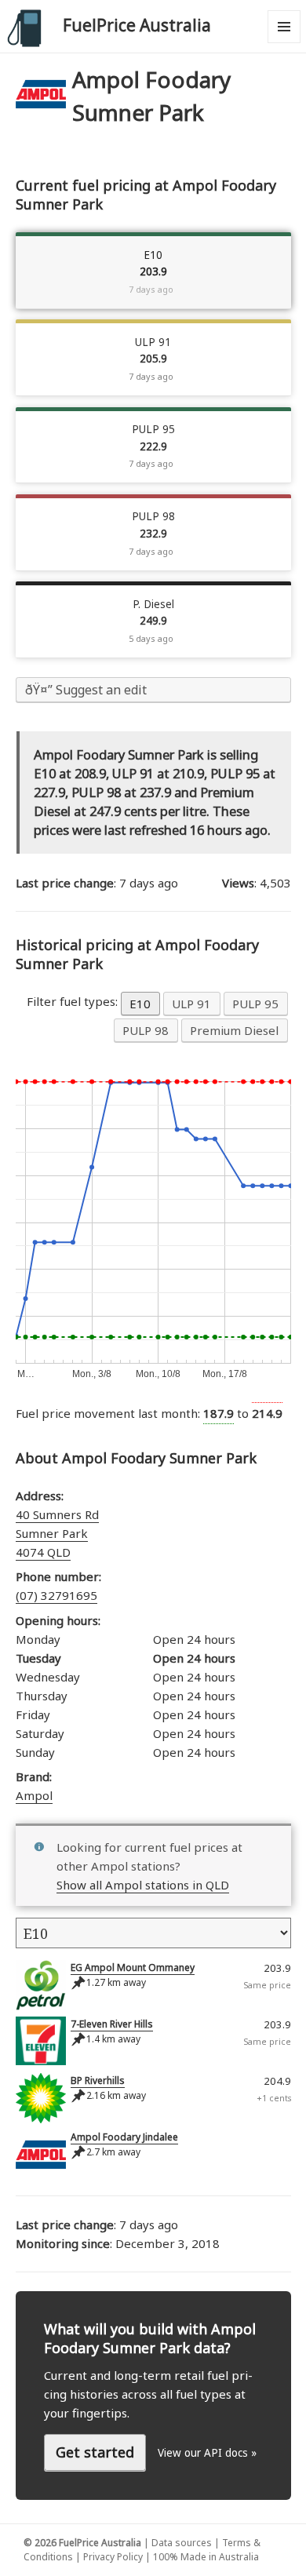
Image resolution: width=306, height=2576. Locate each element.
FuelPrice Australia (137, 25)
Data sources (182, 2543)
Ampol (34, 1795)
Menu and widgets (284, 43)
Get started (95, 2452)
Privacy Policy (113, 2557)
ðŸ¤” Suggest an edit (86, 690)
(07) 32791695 (56, 1595)
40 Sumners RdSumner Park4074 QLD (57, 1533)
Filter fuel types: (74, 1001)
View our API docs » (207, 2453)
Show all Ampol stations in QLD (143, 1885)
